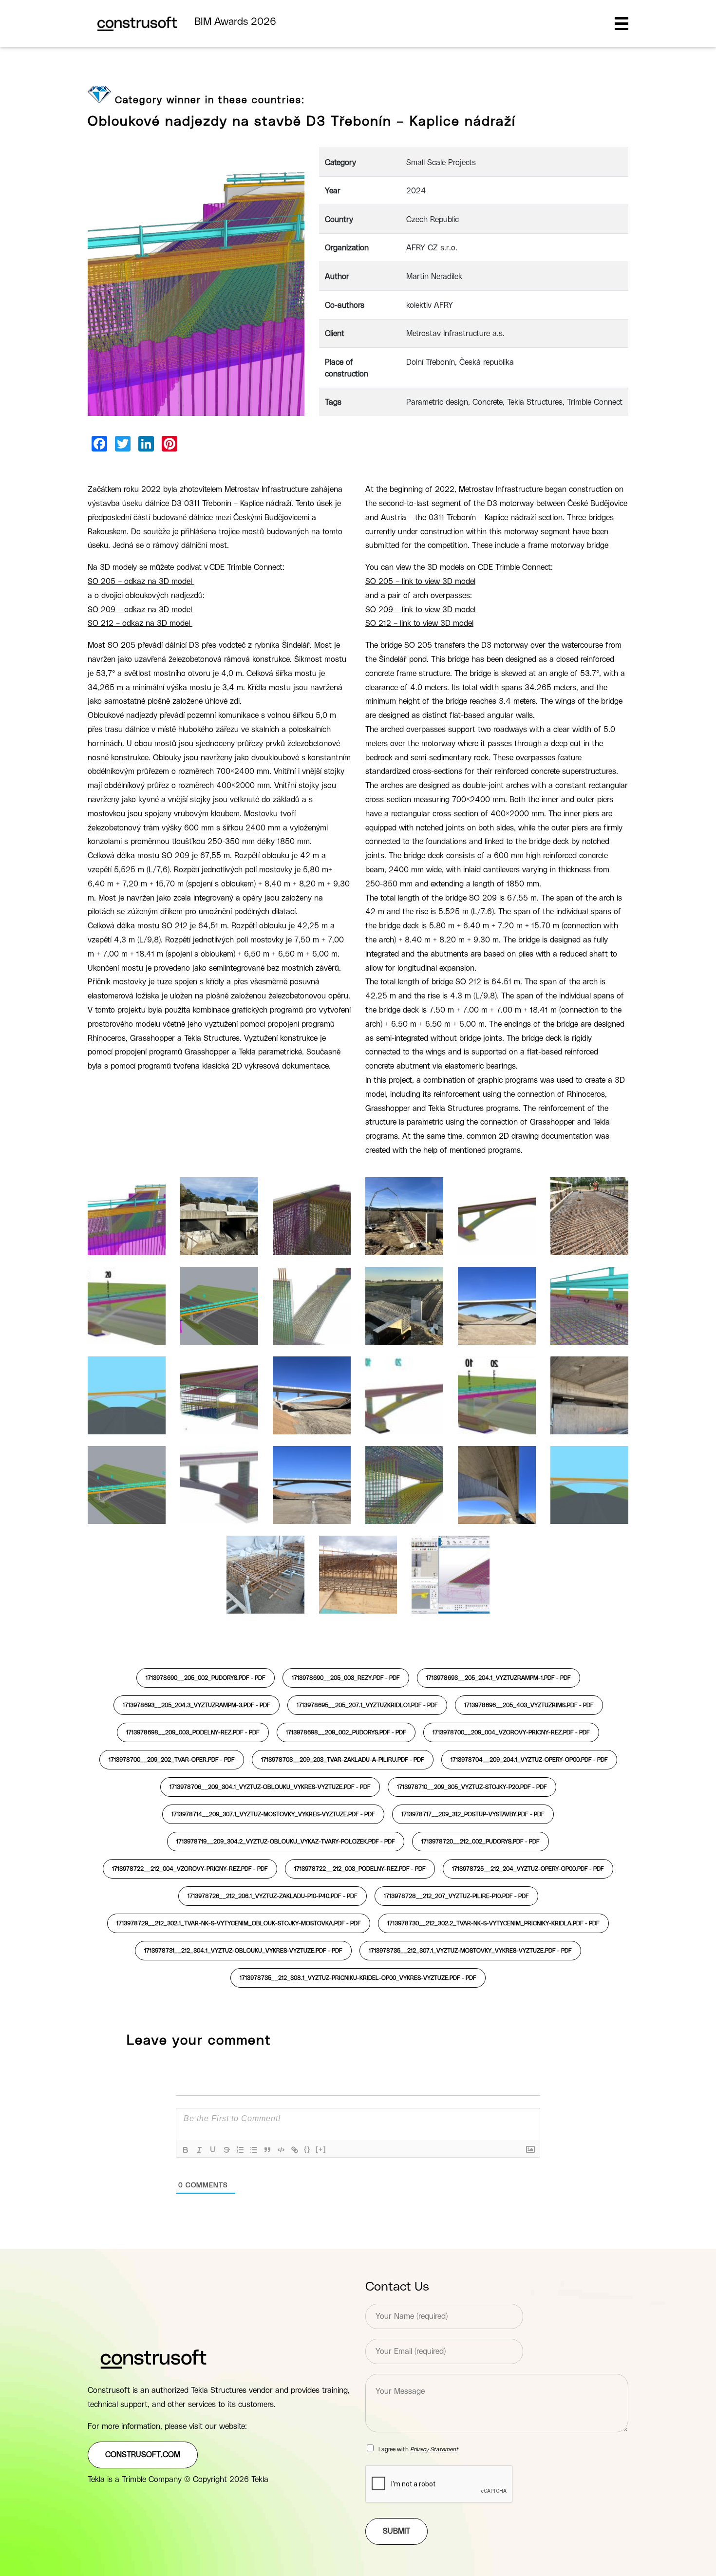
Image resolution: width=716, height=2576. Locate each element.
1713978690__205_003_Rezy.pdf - (346, 1678)
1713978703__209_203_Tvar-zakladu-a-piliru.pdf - (343, 1760)
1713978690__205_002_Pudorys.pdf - (206, 1678)
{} (307, 2149)
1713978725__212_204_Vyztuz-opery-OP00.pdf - (528, 1869)
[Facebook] (99, 444)
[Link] (295, 2150)
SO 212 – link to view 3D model (419, 623)
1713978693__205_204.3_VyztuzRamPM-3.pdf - (197, 1705)
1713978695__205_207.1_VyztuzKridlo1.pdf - (367, 1705)
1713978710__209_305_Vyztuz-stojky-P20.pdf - (472, 1787)
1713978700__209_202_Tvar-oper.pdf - (172, 1760)
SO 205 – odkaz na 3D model (141, 582)
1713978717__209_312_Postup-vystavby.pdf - (473, 1814)
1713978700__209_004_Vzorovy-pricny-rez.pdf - (511, 1732)
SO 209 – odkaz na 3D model (141, 610)
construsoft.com (143, 2455)
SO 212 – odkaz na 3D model (140, 623)
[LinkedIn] (146, 444)
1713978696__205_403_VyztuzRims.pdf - (529, 1705)
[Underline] (213, 2150)
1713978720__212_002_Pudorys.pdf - (480, 1842)
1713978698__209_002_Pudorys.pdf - (346, 1732)
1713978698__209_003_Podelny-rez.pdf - (193, 1732)
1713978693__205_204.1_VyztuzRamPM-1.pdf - (499, 1678)
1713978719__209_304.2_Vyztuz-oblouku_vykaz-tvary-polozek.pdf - (286, 1842)
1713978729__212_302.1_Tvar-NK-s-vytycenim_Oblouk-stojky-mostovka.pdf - (239, 1923)
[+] (321, 2149)
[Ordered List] (240, 2150)
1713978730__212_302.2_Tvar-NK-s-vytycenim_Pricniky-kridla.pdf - (493, 1923)
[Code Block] (281, 2150)
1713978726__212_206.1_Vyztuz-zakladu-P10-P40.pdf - (273, 1896)
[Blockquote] (267, 2150)
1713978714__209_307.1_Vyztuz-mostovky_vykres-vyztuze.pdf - (273, 1814)
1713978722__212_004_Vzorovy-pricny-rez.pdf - (190, 1869)
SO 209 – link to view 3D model (422, 610)
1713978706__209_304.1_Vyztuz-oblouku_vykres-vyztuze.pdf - (270, 1787)
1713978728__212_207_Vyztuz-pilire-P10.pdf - (456, 1896)
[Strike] (226, 2150)
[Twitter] (123, 444)
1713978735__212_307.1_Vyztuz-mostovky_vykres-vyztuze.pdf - (470, 1951)
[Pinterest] (170, 444)
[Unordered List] (254, 2150)
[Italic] (199, 2150)
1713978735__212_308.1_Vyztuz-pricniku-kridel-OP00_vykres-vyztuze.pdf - (358, 1978)
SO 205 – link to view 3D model (420, 582)
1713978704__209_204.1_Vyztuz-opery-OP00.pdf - (529, 1760)
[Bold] (186, 2150)
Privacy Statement (434, 2449)
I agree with (418, 2449)
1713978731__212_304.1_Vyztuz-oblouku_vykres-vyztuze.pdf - (243, 1951)
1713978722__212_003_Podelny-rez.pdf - (360, 1869)
